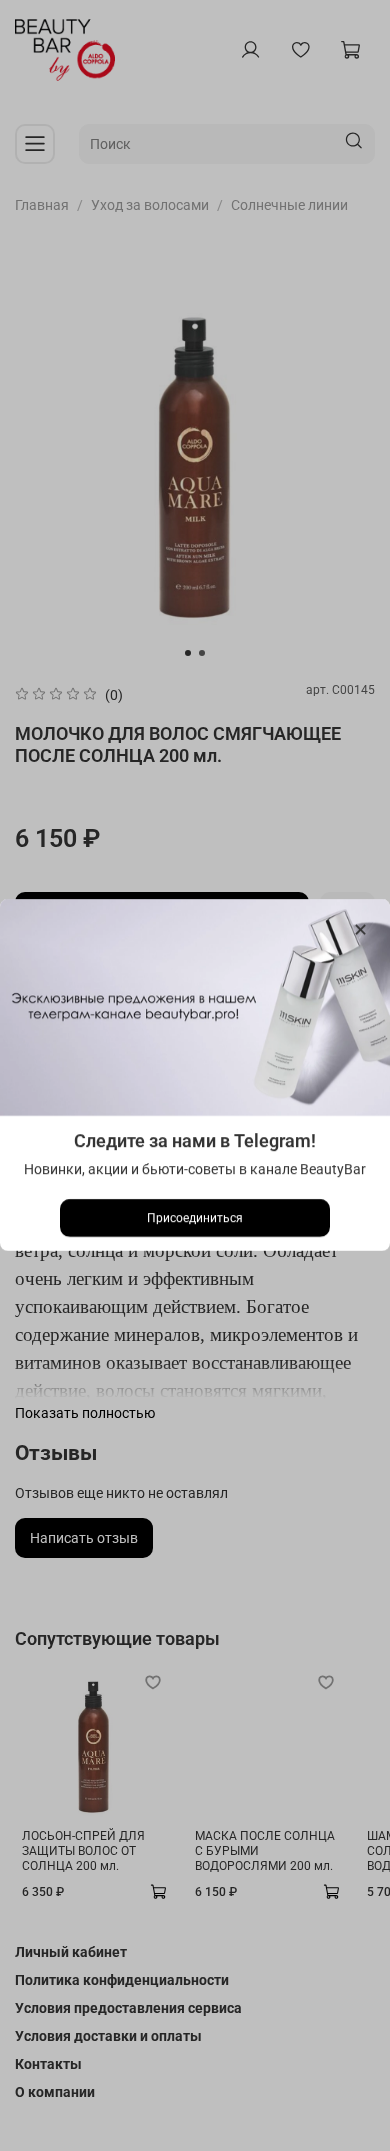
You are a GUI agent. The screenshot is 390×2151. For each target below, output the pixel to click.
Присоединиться (195, 1219)
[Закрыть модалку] (360, 930)
